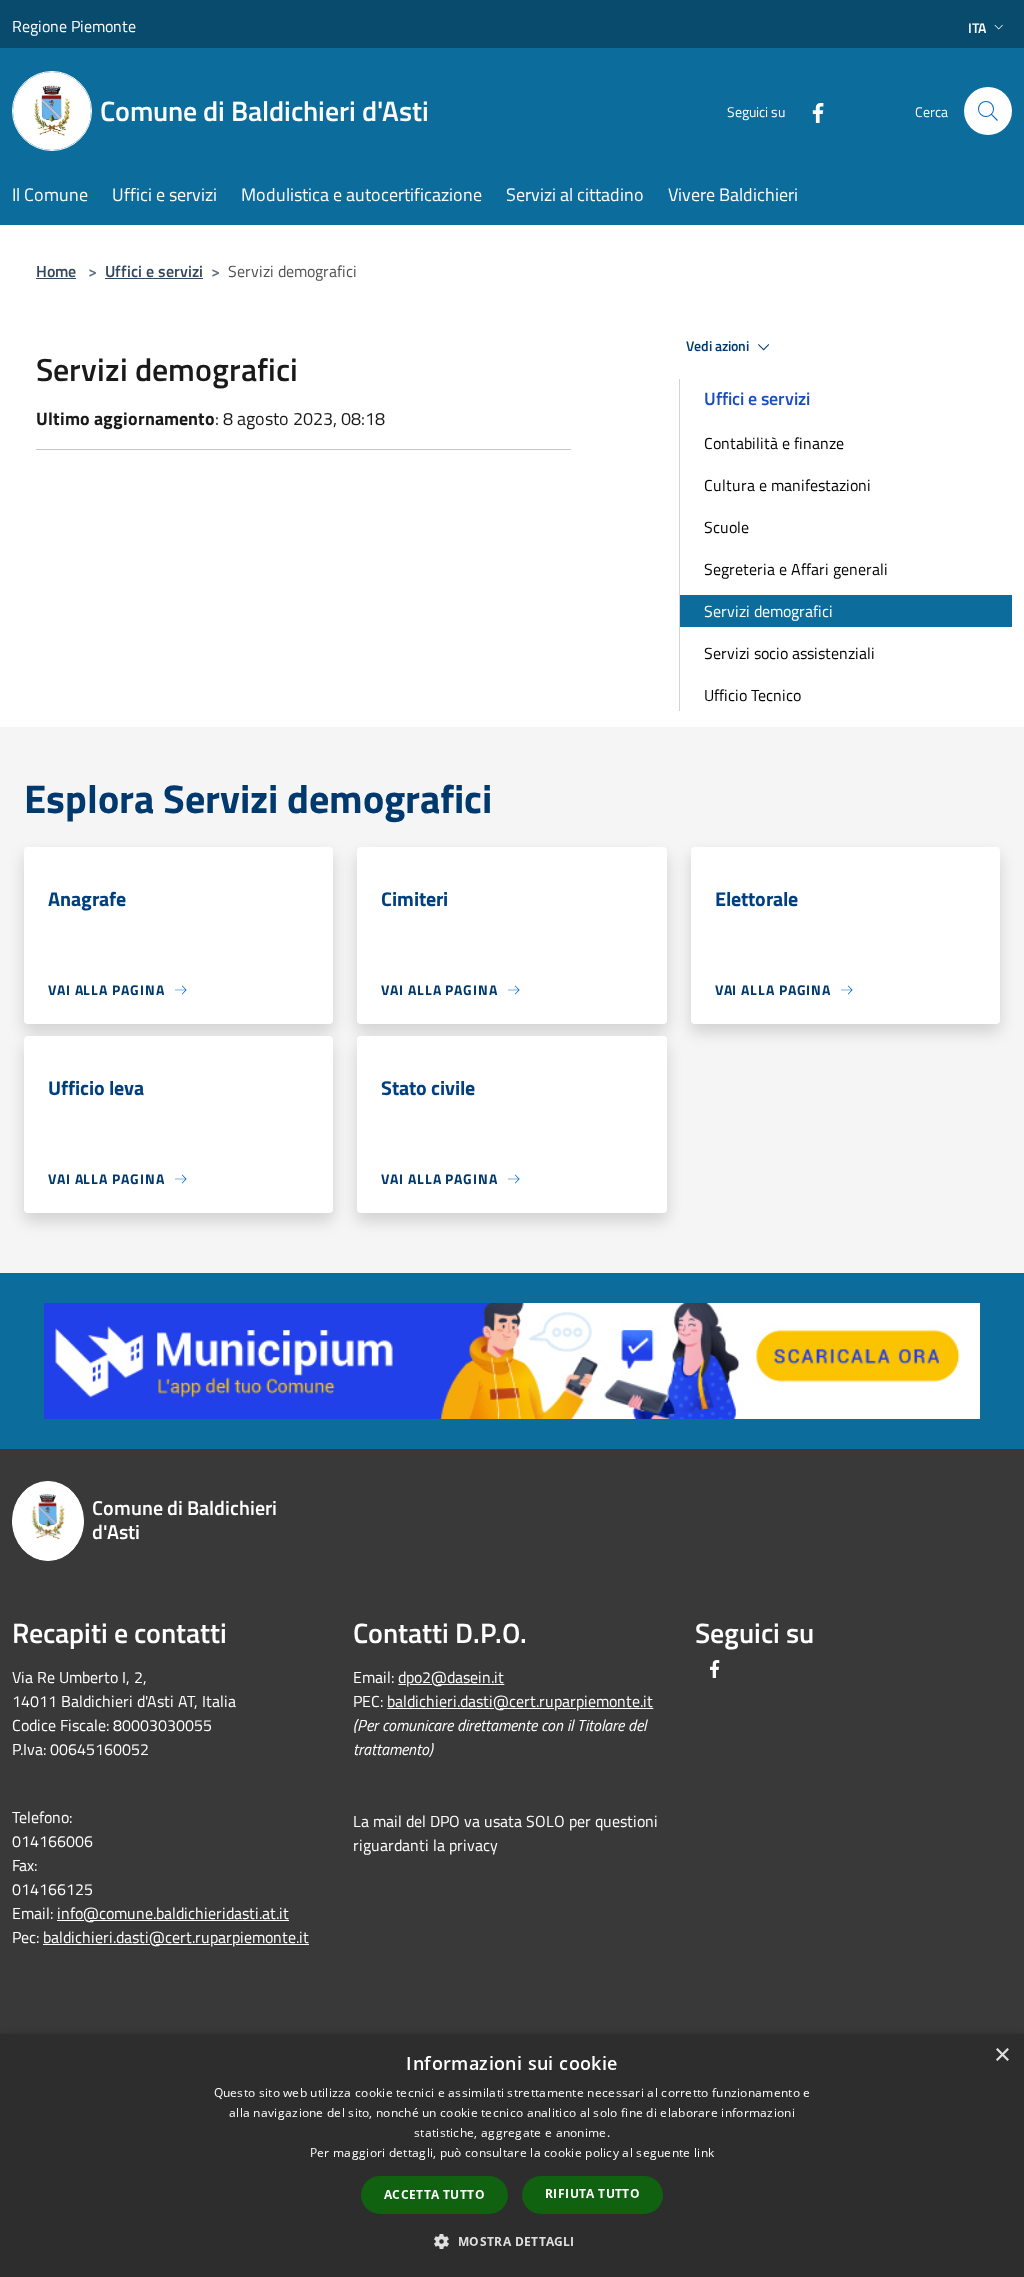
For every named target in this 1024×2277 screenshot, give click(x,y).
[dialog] (512, 2155)
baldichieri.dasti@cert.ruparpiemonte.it (176, 1937)
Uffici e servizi (154, 271)
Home (56, 271)
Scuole (726, 527)
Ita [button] (977, 27)
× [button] (1001, 2055)
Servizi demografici (768, 611)
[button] (511, 2241)
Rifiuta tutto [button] (592, 2193)
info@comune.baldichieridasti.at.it (173, 1913)
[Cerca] (988, 111)
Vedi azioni (719, 346)
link (704, 2152)
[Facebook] (810, 110)
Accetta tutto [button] (434, 2194)
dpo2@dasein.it (451, 1677)
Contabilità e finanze (774, 443)
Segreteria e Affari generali (796, 569)
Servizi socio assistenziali (789, 653)
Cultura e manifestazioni (787, 485)
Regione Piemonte (74, 26)
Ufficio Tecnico (752, 695)
